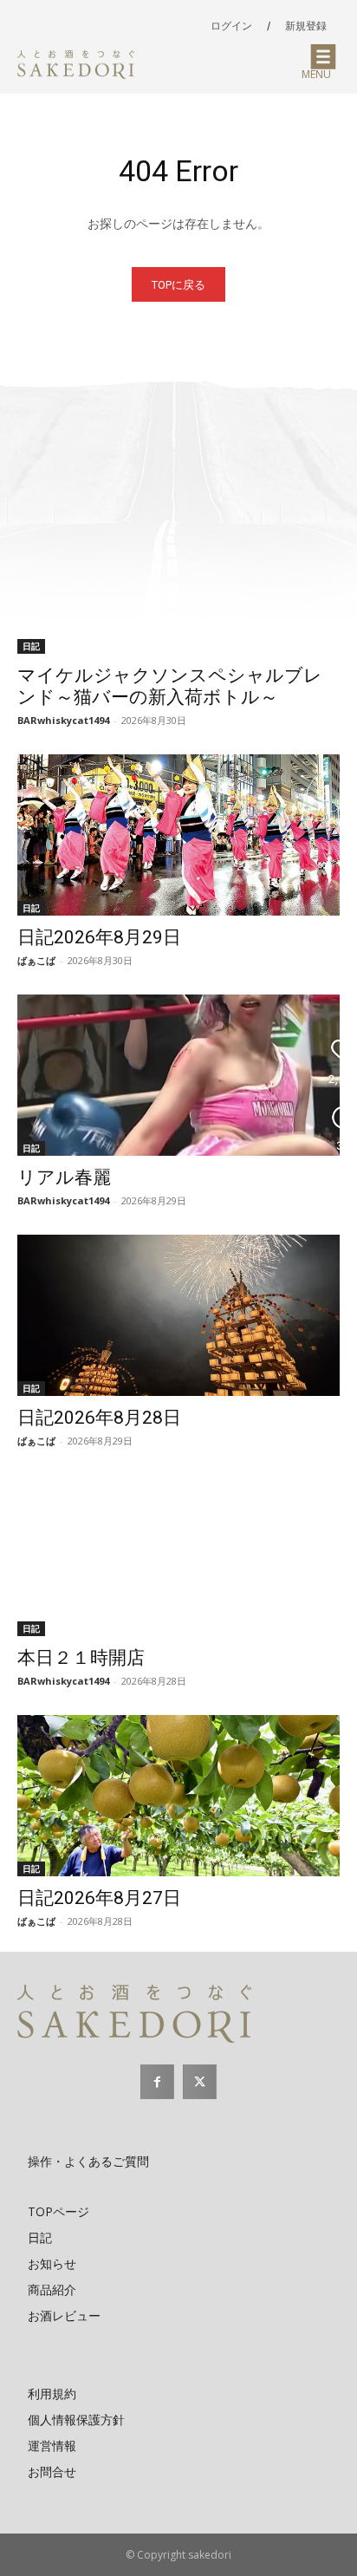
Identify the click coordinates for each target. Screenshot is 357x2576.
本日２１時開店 (81, 1658)
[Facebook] (157, 2081)
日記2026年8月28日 (99, 1418)
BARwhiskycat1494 (63, 720)
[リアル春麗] (178, 1075)
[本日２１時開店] (178, 1555)
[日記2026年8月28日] (178, 1315)
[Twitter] (200, 2081)
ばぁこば (36, 960)
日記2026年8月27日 (99, 1898)
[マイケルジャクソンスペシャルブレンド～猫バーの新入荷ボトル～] (178, 573)
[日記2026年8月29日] (178, 835)
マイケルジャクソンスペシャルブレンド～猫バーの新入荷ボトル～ (170, 686)
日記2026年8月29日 (99, 937)
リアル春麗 (64, 1177)
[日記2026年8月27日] (178, 1796)
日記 (31, 646)
